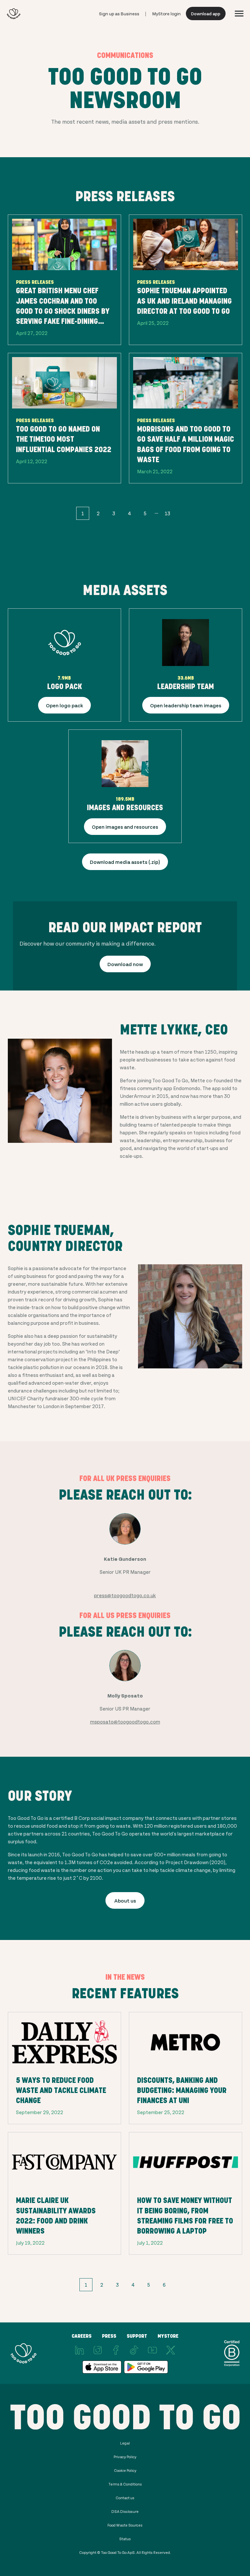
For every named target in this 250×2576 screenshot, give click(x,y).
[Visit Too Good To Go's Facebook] (116, 2350)
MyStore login (167, 14)
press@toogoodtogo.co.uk (125, 1595)
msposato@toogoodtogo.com (125, 1721)
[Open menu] (239, 14)
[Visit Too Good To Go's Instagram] (98, 2350)
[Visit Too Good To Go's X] (171, 2350)
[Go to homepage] (14, 14)
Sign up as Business (119, 14)
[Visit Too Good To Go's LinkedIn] (79, 2350)
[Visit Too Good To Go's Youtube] (152, 2350)
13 (167, 513)
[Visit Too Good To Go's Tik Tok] (134, 2350)
